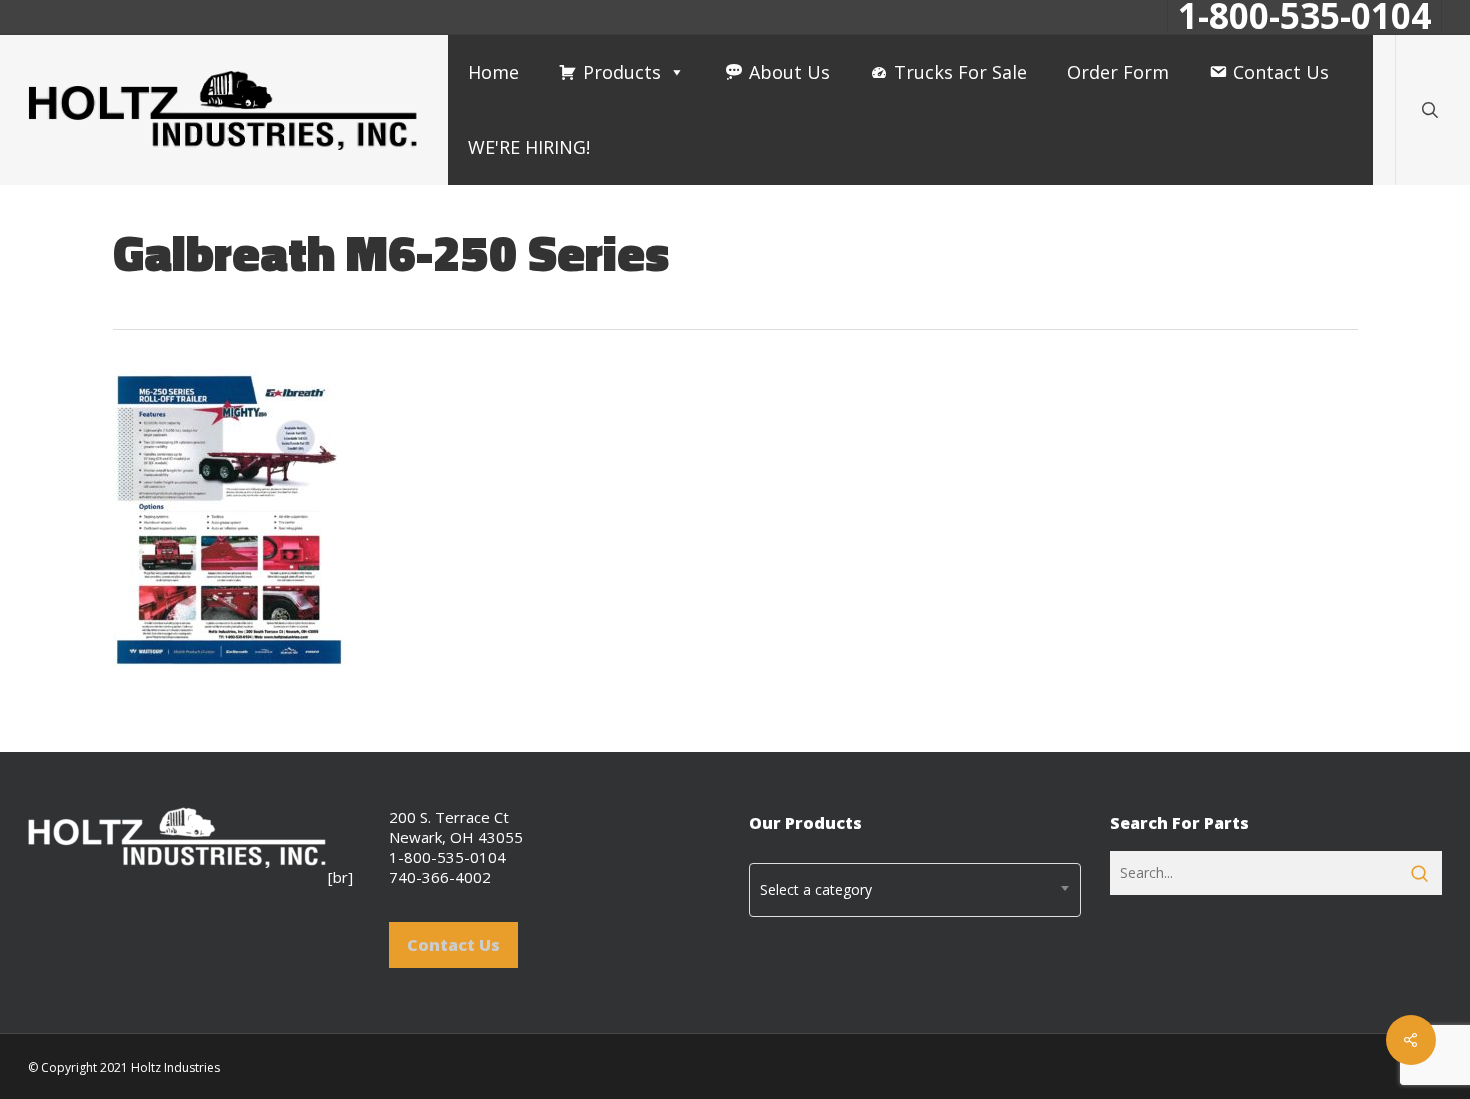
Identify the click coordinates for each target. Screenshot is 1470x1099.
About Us (789, 72)
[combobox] (915, 890)
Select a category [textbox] (816, 889)
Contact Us (1281, 72)
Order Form (1118, 72)
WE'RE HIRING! (529, 147)
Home (493, 72)
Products (622, 72)
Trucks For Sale (960, 72)
